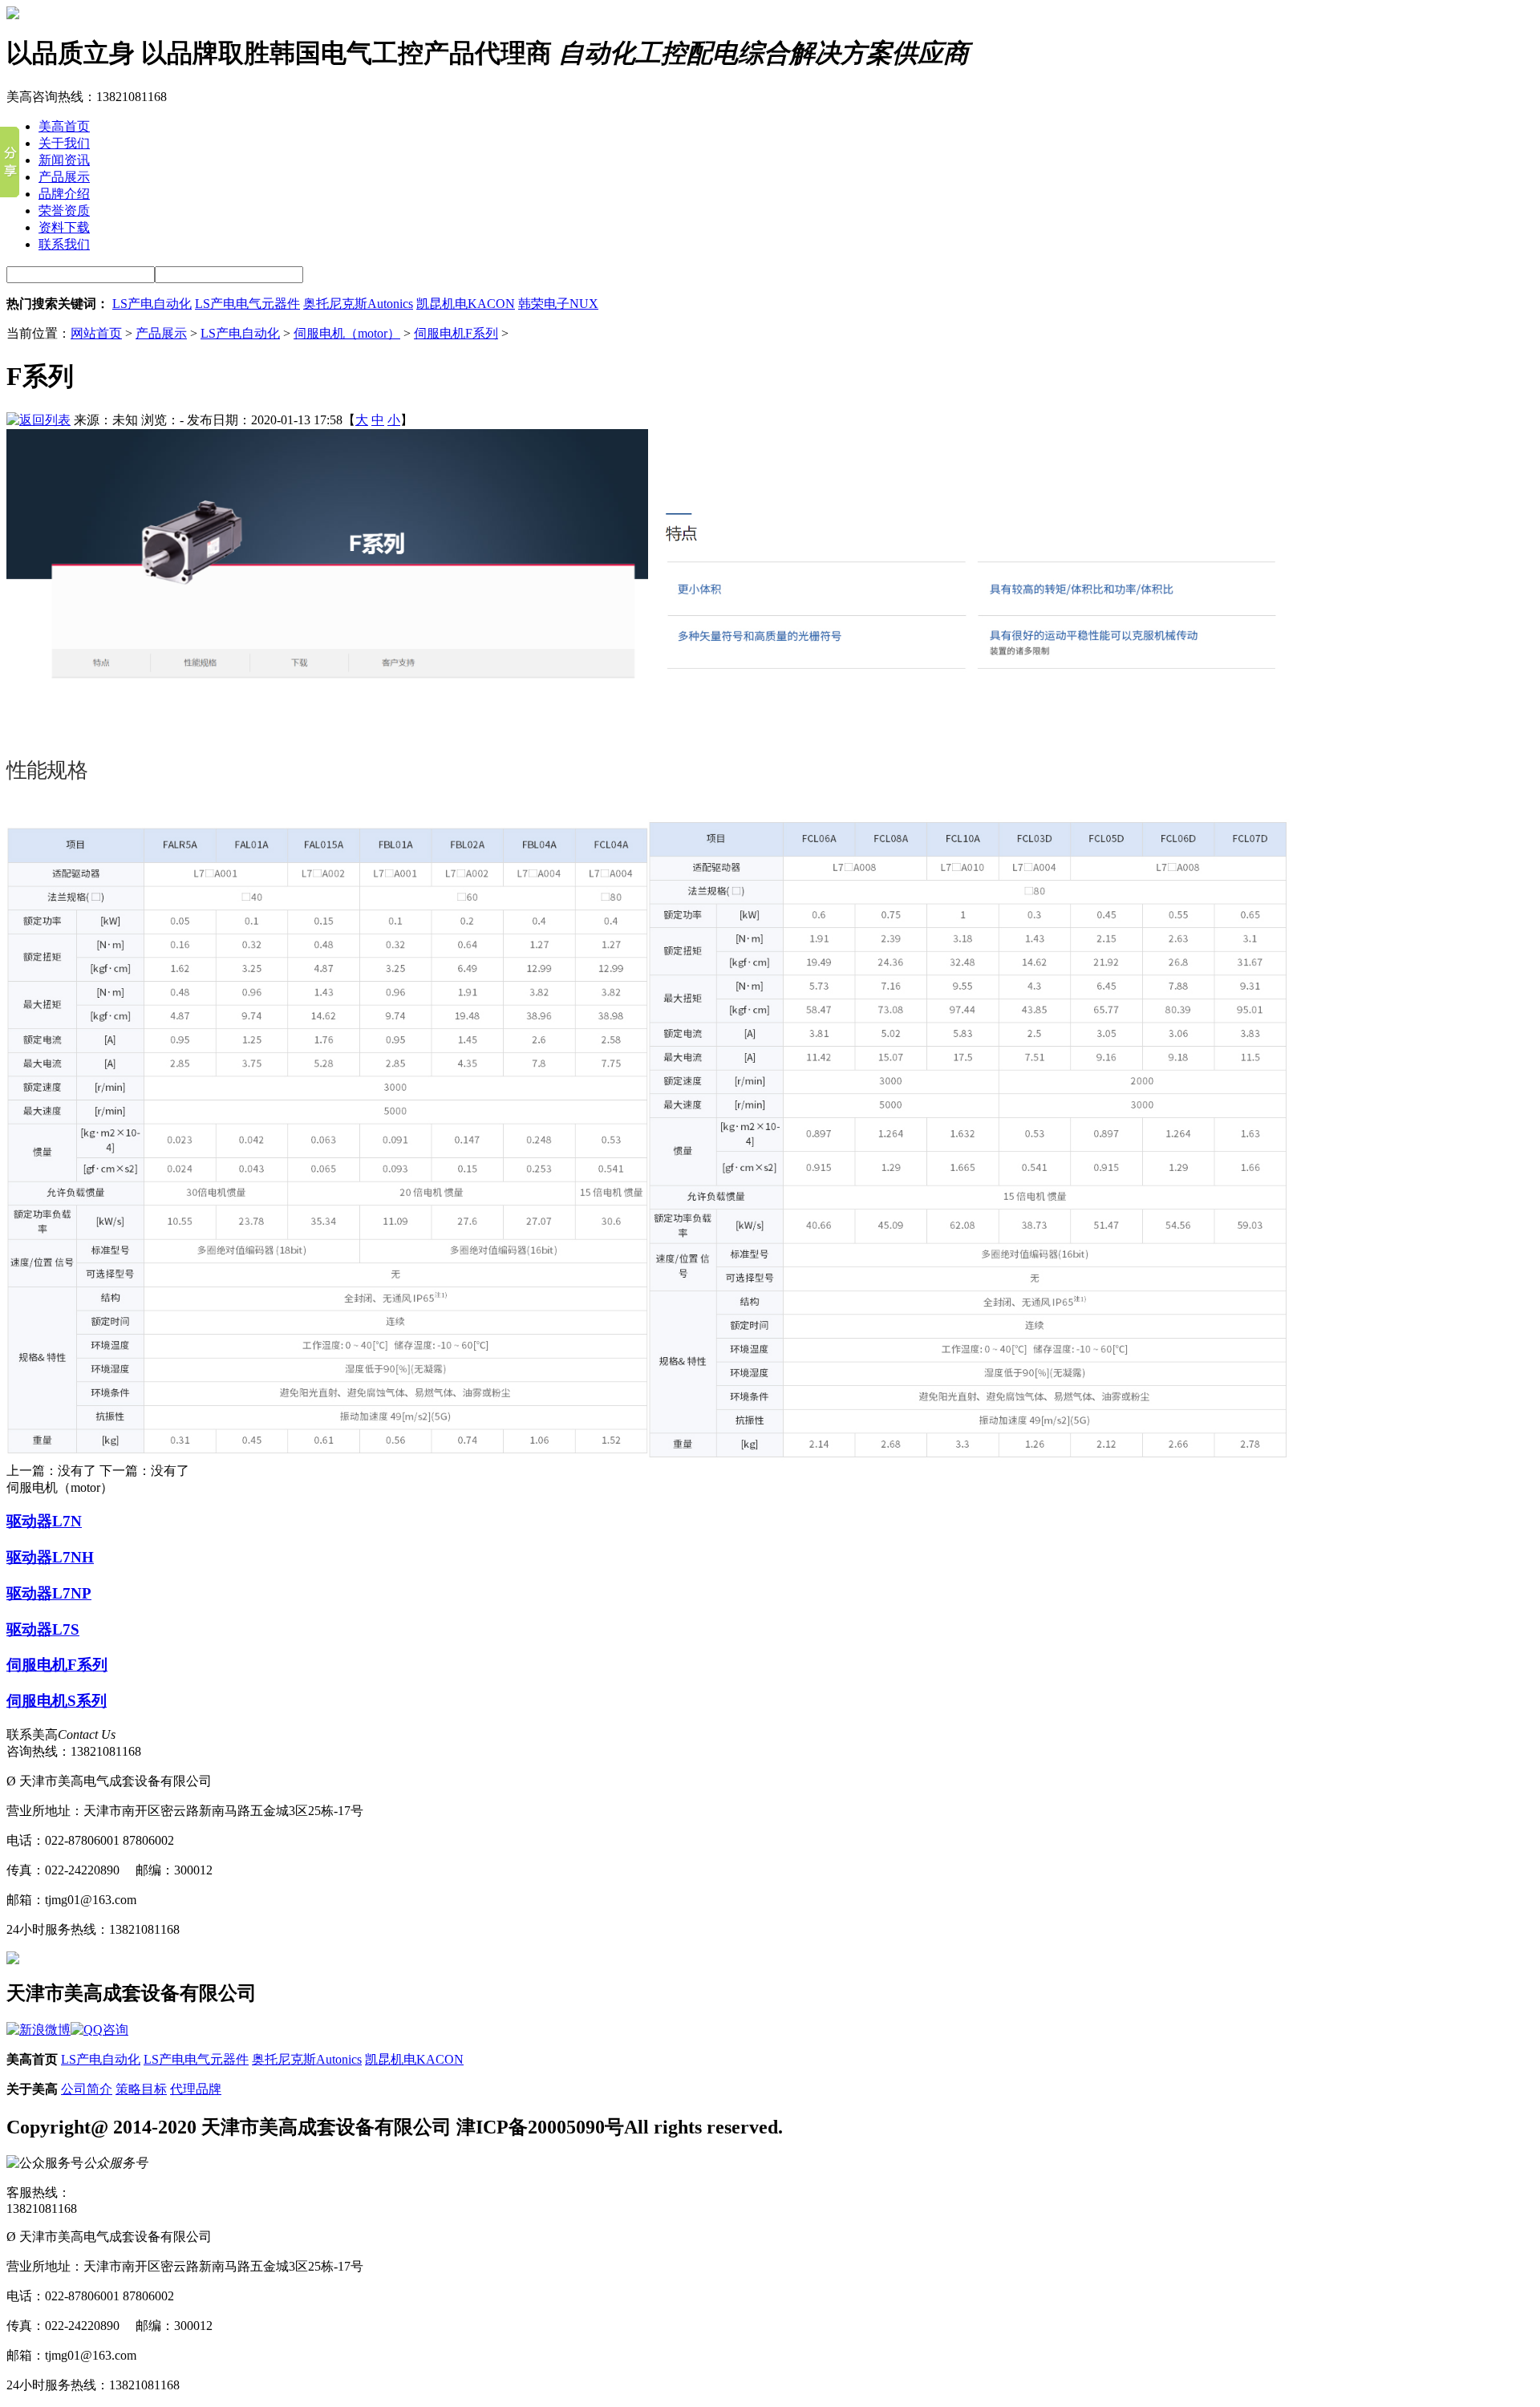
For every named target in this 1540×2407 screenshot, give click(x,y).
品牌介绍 (64, 194)
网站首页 (96, 333)
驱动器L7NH (50, 1557)
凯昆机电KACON (466, 304)
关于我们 (64, 143)
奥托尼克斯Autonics (358, 304)
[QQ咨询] (99, 2030)
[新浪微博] (38, 2030)
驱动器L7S (43, 1629)
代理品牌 (196, 2089)
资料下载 (64, 227)
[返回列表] (38, 420)
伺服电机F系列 (456, 333)
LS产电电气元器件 (247, 304)
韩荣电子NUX (558, 304)
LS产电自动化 (152, 304)
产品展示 (64, 177)
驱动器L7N (44, 1521)
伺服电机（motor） (347, 333)
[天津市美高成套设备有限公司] (13, 15)
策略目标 (141, 2089)
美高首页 (64, 126)
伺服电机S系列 (57, 1701)
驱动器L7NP (49, 1593)
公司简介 (87, 2089)
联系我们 (64, 244)
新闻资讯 (64, 160)
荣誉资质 (64, 211)
